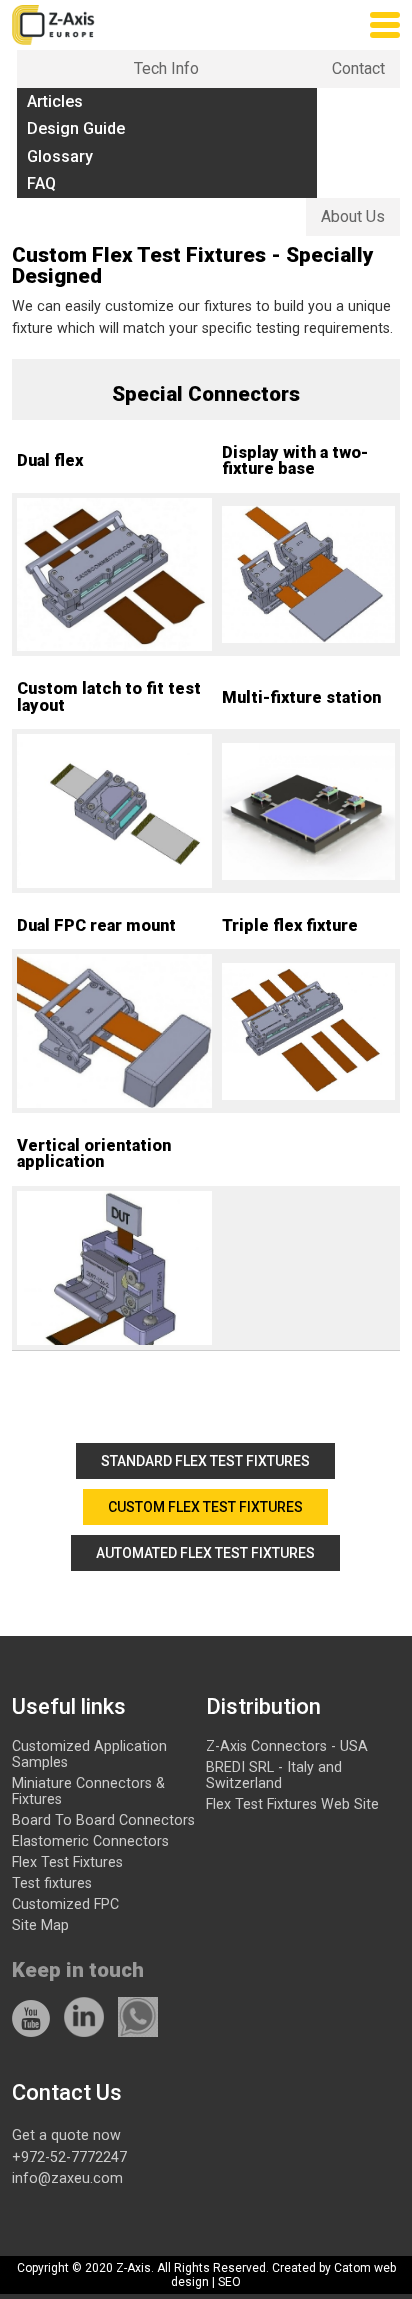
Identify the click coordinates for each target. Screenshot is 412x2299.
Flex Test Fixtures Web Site (292, 1804)
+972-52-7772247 (69, 2157)
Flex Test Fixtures (67, 1862)
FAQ (41, 183)
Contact (358, 68)
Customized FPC (65, 1904)
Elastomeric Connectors (90, 1841)
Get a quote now (66, 2135)
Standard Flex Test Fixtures (205, 1461)
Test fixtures (52, 1883)
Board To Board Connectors (103, 1820)
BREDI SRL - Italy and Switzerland (274, 1775)
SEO (229, 2282)
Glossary (60, 156)
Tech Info (166, 68)
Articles (55, 101)
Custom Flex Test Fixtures (205, 1507)
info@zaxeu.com (67, 2178)
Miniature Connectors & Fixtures (88, 1791)
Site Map (40, 1925)
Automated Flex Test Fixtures (205, 1553)
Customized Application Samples (89, 1754)
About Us (353, 216)
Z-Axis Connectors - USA (287, 1746)
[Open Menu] (385, 25)
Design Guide (76, 128)
